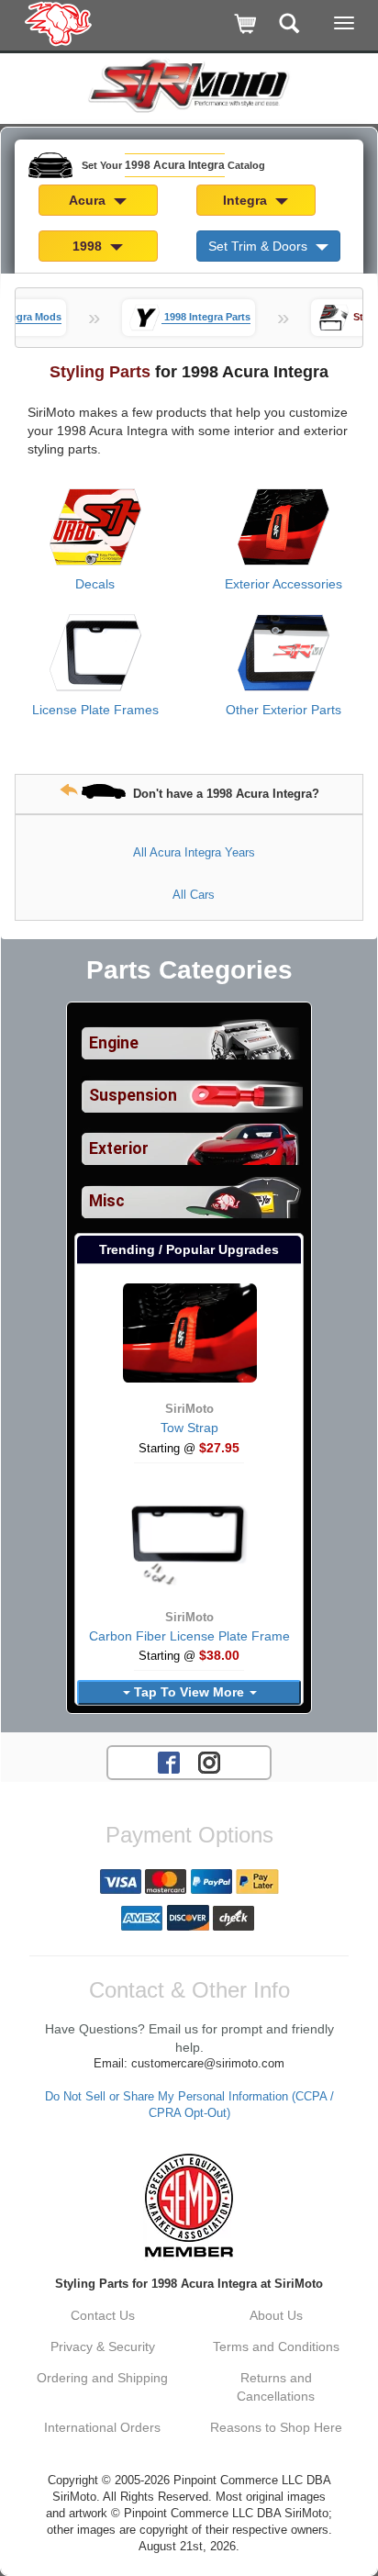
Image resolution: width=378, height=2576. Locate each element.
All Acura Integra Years (194, 852)
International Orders (102, 2427)
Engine (114, 1043)
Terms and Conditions (276, 2346)
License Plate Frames (95, 710)
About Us (276, 2315)
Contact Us (103, 2315)
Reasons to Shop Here (276, 2427)
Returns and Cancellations (276, 2387)
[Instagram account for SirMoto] (209, 1762)
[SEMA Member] (189, 2205)
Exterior (119, 1148)
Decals (95, 584)
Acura (89, 200)
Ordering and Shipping (102, 2378)
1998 (89, 246)
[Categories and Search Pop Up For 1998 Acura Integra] (289, 25)
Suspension (133, 1095)
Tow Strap (189, 1428)
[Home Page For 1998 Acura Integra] (60, 23)
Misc (107, 1201)
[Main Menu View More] (344, 23)
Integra (247, 200)
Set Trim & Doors (260, 246)
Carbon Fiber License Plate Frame (189, 1636)
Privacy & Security (103, 2346)
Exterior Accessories (283, 584)
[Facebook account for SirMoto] (169, 1762)
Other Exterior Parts (283, 710)
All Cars (194, 895)
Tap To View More (189, 1692)
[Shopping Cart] (246, 25)
